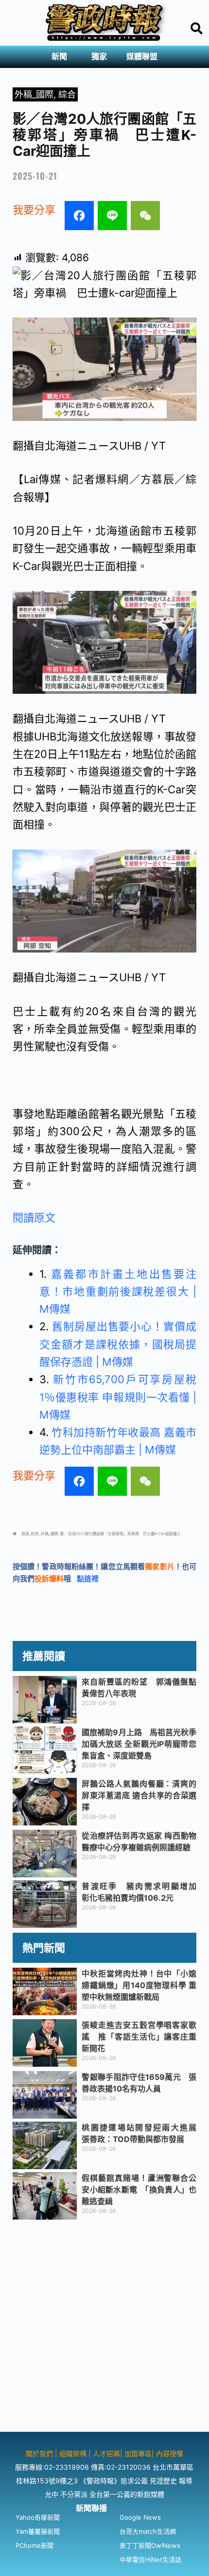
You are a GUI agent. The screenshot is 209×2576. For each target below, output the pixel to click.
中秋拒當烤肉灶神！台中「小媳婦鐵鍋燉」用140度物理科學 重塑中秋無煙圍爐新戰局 (139, 1985)
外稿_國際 (34, 94)
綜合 (67, 94)
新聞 (59, 57)
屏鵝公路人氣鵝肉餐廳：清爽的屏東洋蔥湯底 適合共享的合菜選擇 (139, 1795)
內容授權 (170, 2453)
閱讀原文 (34, 1218)
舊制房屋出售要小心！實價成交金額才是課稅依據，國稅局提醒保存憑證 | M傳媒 (118, 1344)
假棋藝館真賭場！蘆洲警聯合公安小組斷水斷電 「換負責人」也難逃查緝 (139, 2190)
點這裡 (88, 1579)
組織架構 (73, 2453)
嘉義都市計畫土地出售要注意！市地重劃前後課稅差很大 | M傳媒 (118, 1292)
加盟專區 (138, 2453)
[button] (62, 57)
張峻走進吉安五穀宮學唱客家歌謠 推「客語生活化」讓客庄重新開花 (139, 2037)
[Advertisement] (104, 2327)
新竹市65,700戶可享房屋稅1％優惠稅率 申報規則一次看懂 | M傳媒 (118, 1397)
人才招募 (106, 2453)
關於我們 (40, 2453)
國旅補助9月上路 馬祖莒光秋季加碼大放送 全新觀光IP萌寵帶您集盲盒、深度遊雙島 (139, 1744)
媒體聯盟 (142, 57)
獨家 (99, 57)
